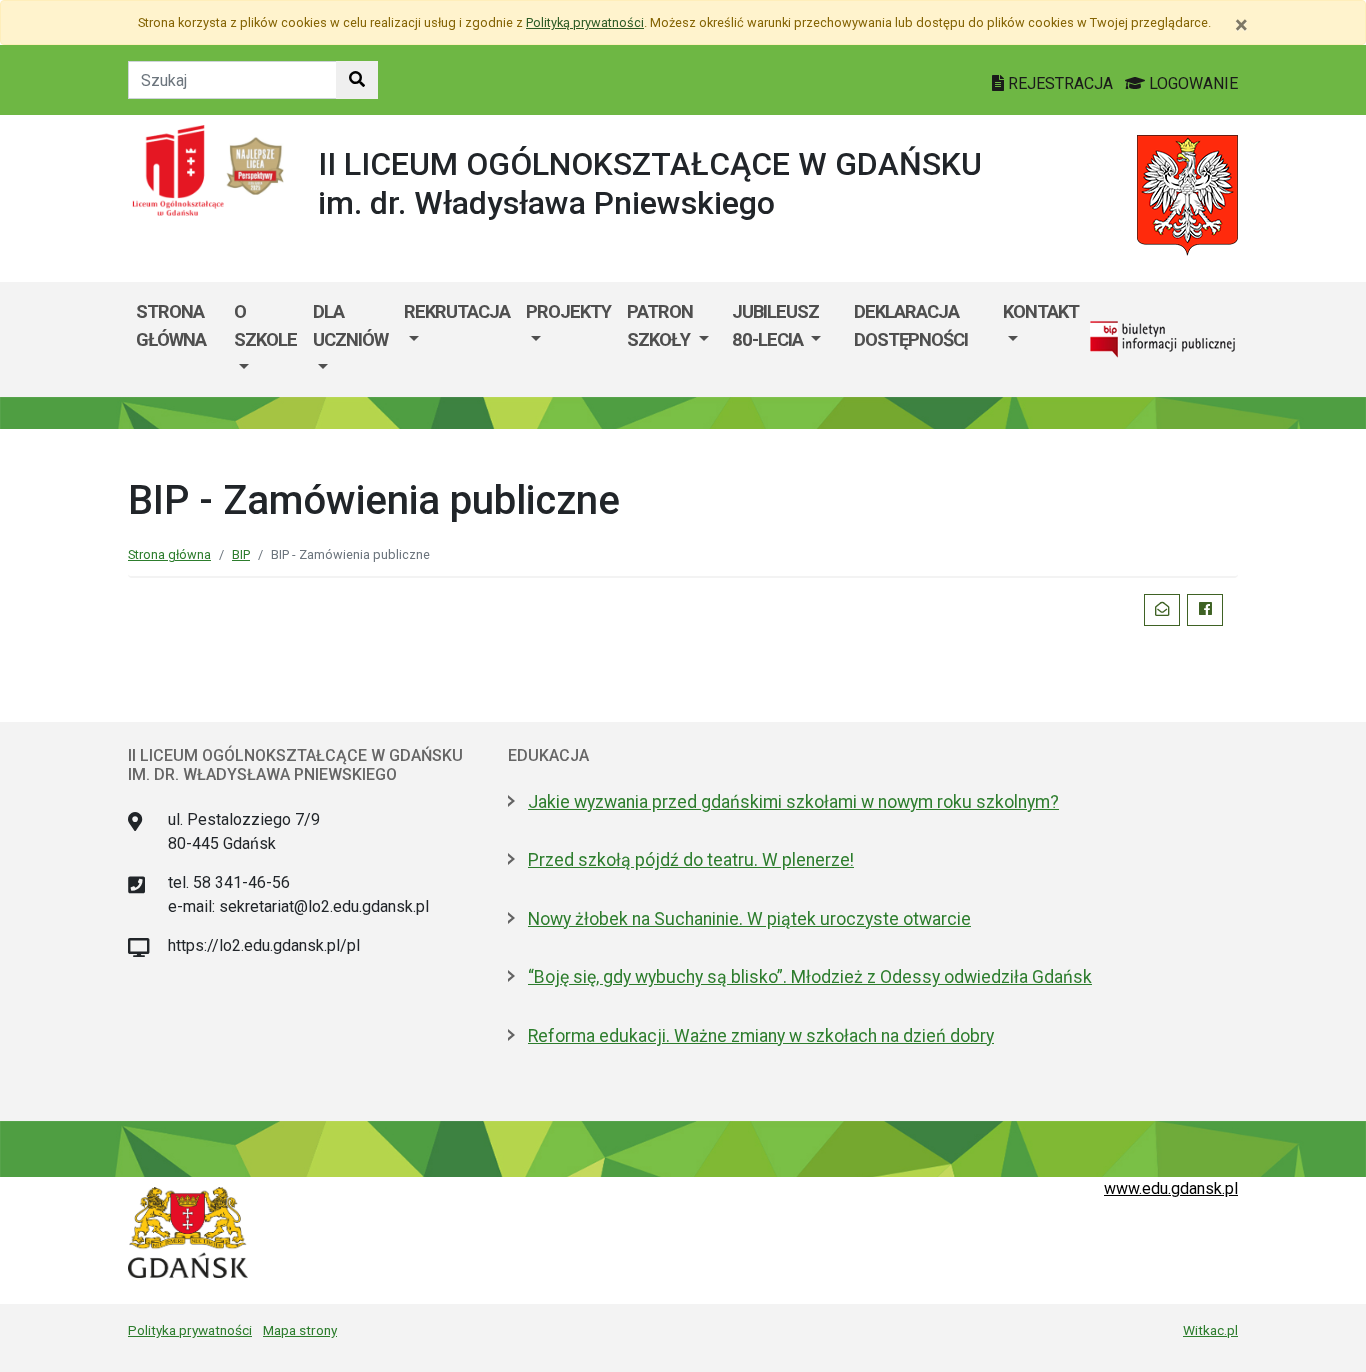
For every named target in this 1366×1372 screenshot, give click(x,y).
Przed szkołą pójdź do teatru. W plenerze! (691, 860)
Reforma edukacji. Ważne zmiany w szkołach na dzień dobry (761, 1036)
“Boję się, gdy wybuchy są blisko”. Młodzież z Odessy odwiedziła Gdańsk (810, 977)
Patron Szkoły (660, 325)
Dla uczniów (350, 325)
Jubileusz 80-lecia (775, 325)
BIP (241, 554)
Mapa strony (300, 1330)
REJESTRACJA (1060, 83)
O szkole (265, 325)
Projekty (568, 311)
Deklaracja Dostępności (911, 325)
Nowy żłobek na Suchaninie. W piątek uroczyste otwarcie (749, 919)
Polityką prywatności (585, 22)
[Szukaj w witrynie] (357, 80)
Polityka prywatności (190, 1330)
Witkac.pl (1210, 1330)
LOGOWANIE (1191, 83)
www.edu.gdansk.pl (1171, 1188)
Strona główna (171, 325)
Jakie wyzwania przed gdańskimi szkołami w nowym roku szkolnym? (793, 802)
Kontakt (1041, 311)
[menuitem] (265, 339)
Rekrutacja (457, 311)
